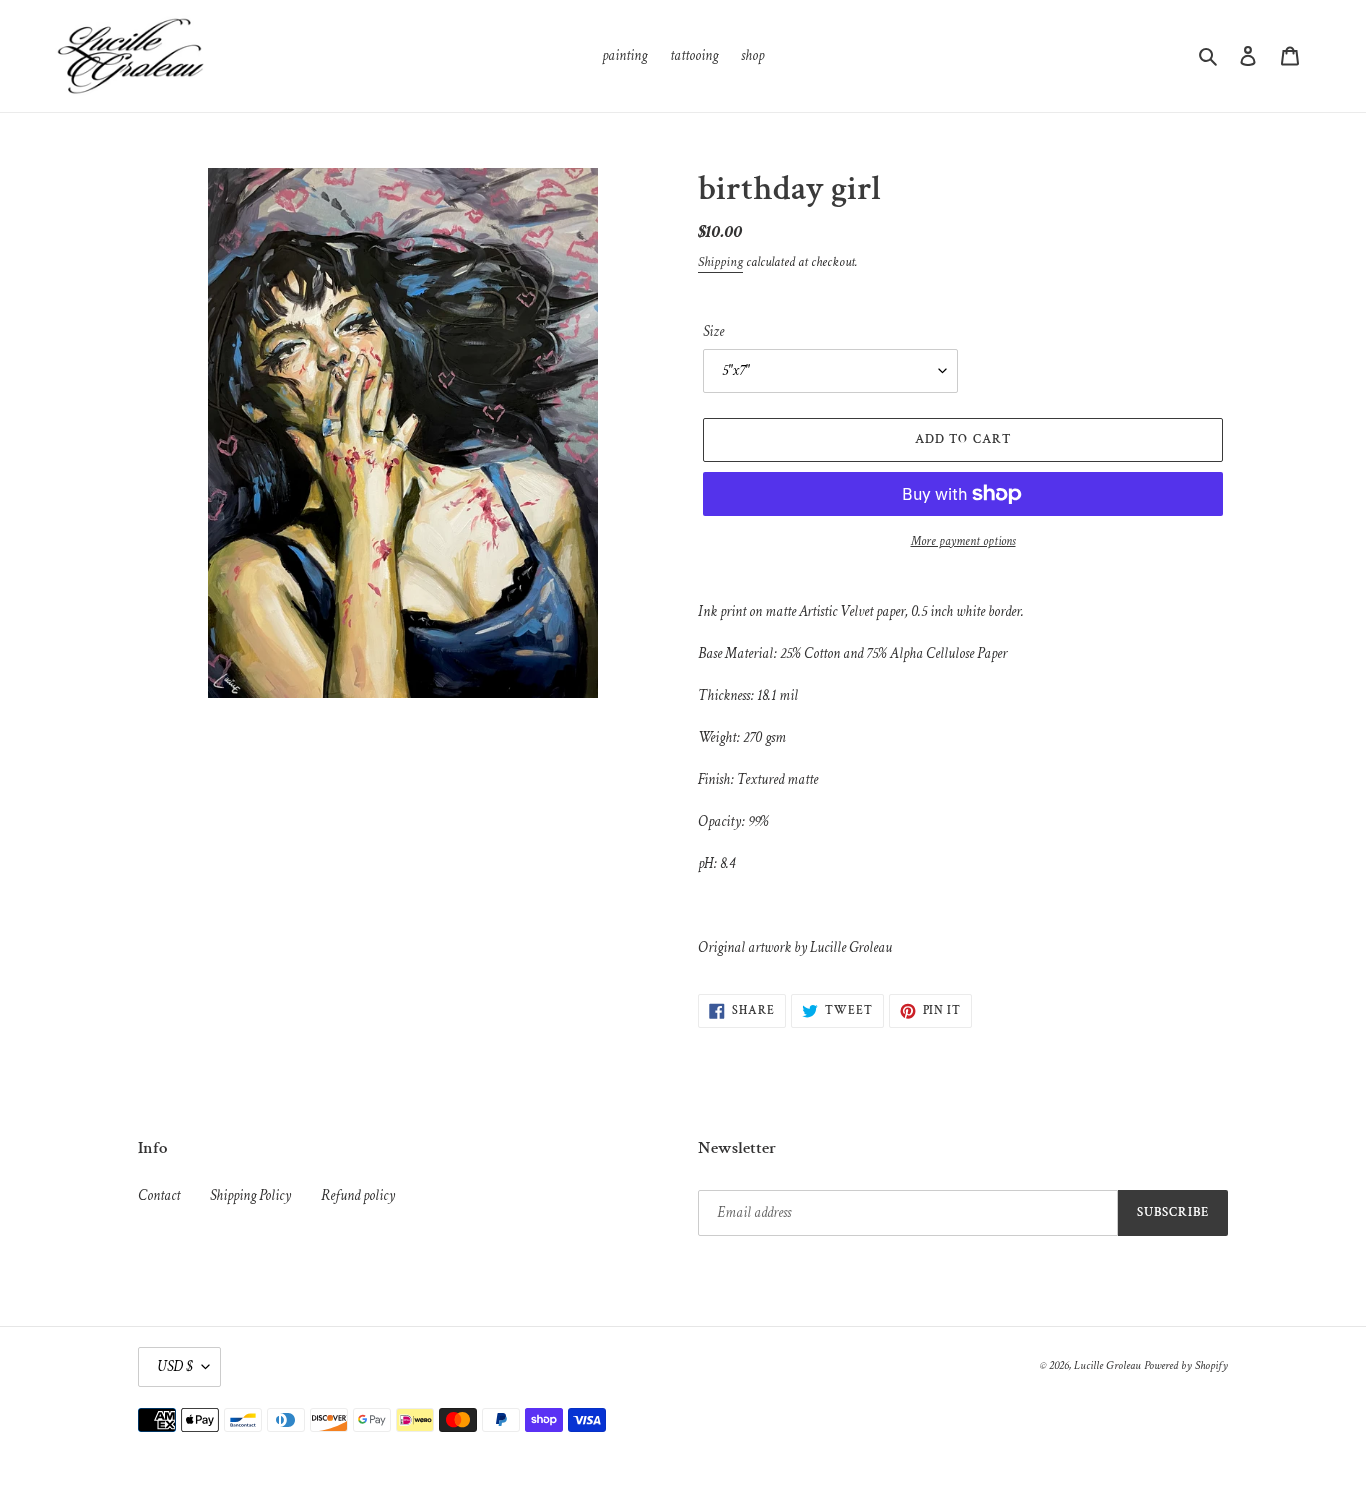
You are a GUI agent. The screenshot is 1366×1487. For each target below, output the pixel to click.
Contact (159, 1195)
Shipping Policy (250, 1195)
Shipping (720, 262)
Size (713, 331)
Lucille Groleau (1107, 1365)
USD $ (174, 1366)
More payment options (963, 541)
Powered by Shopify (1186, 1365)
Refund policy (358, 1195)
